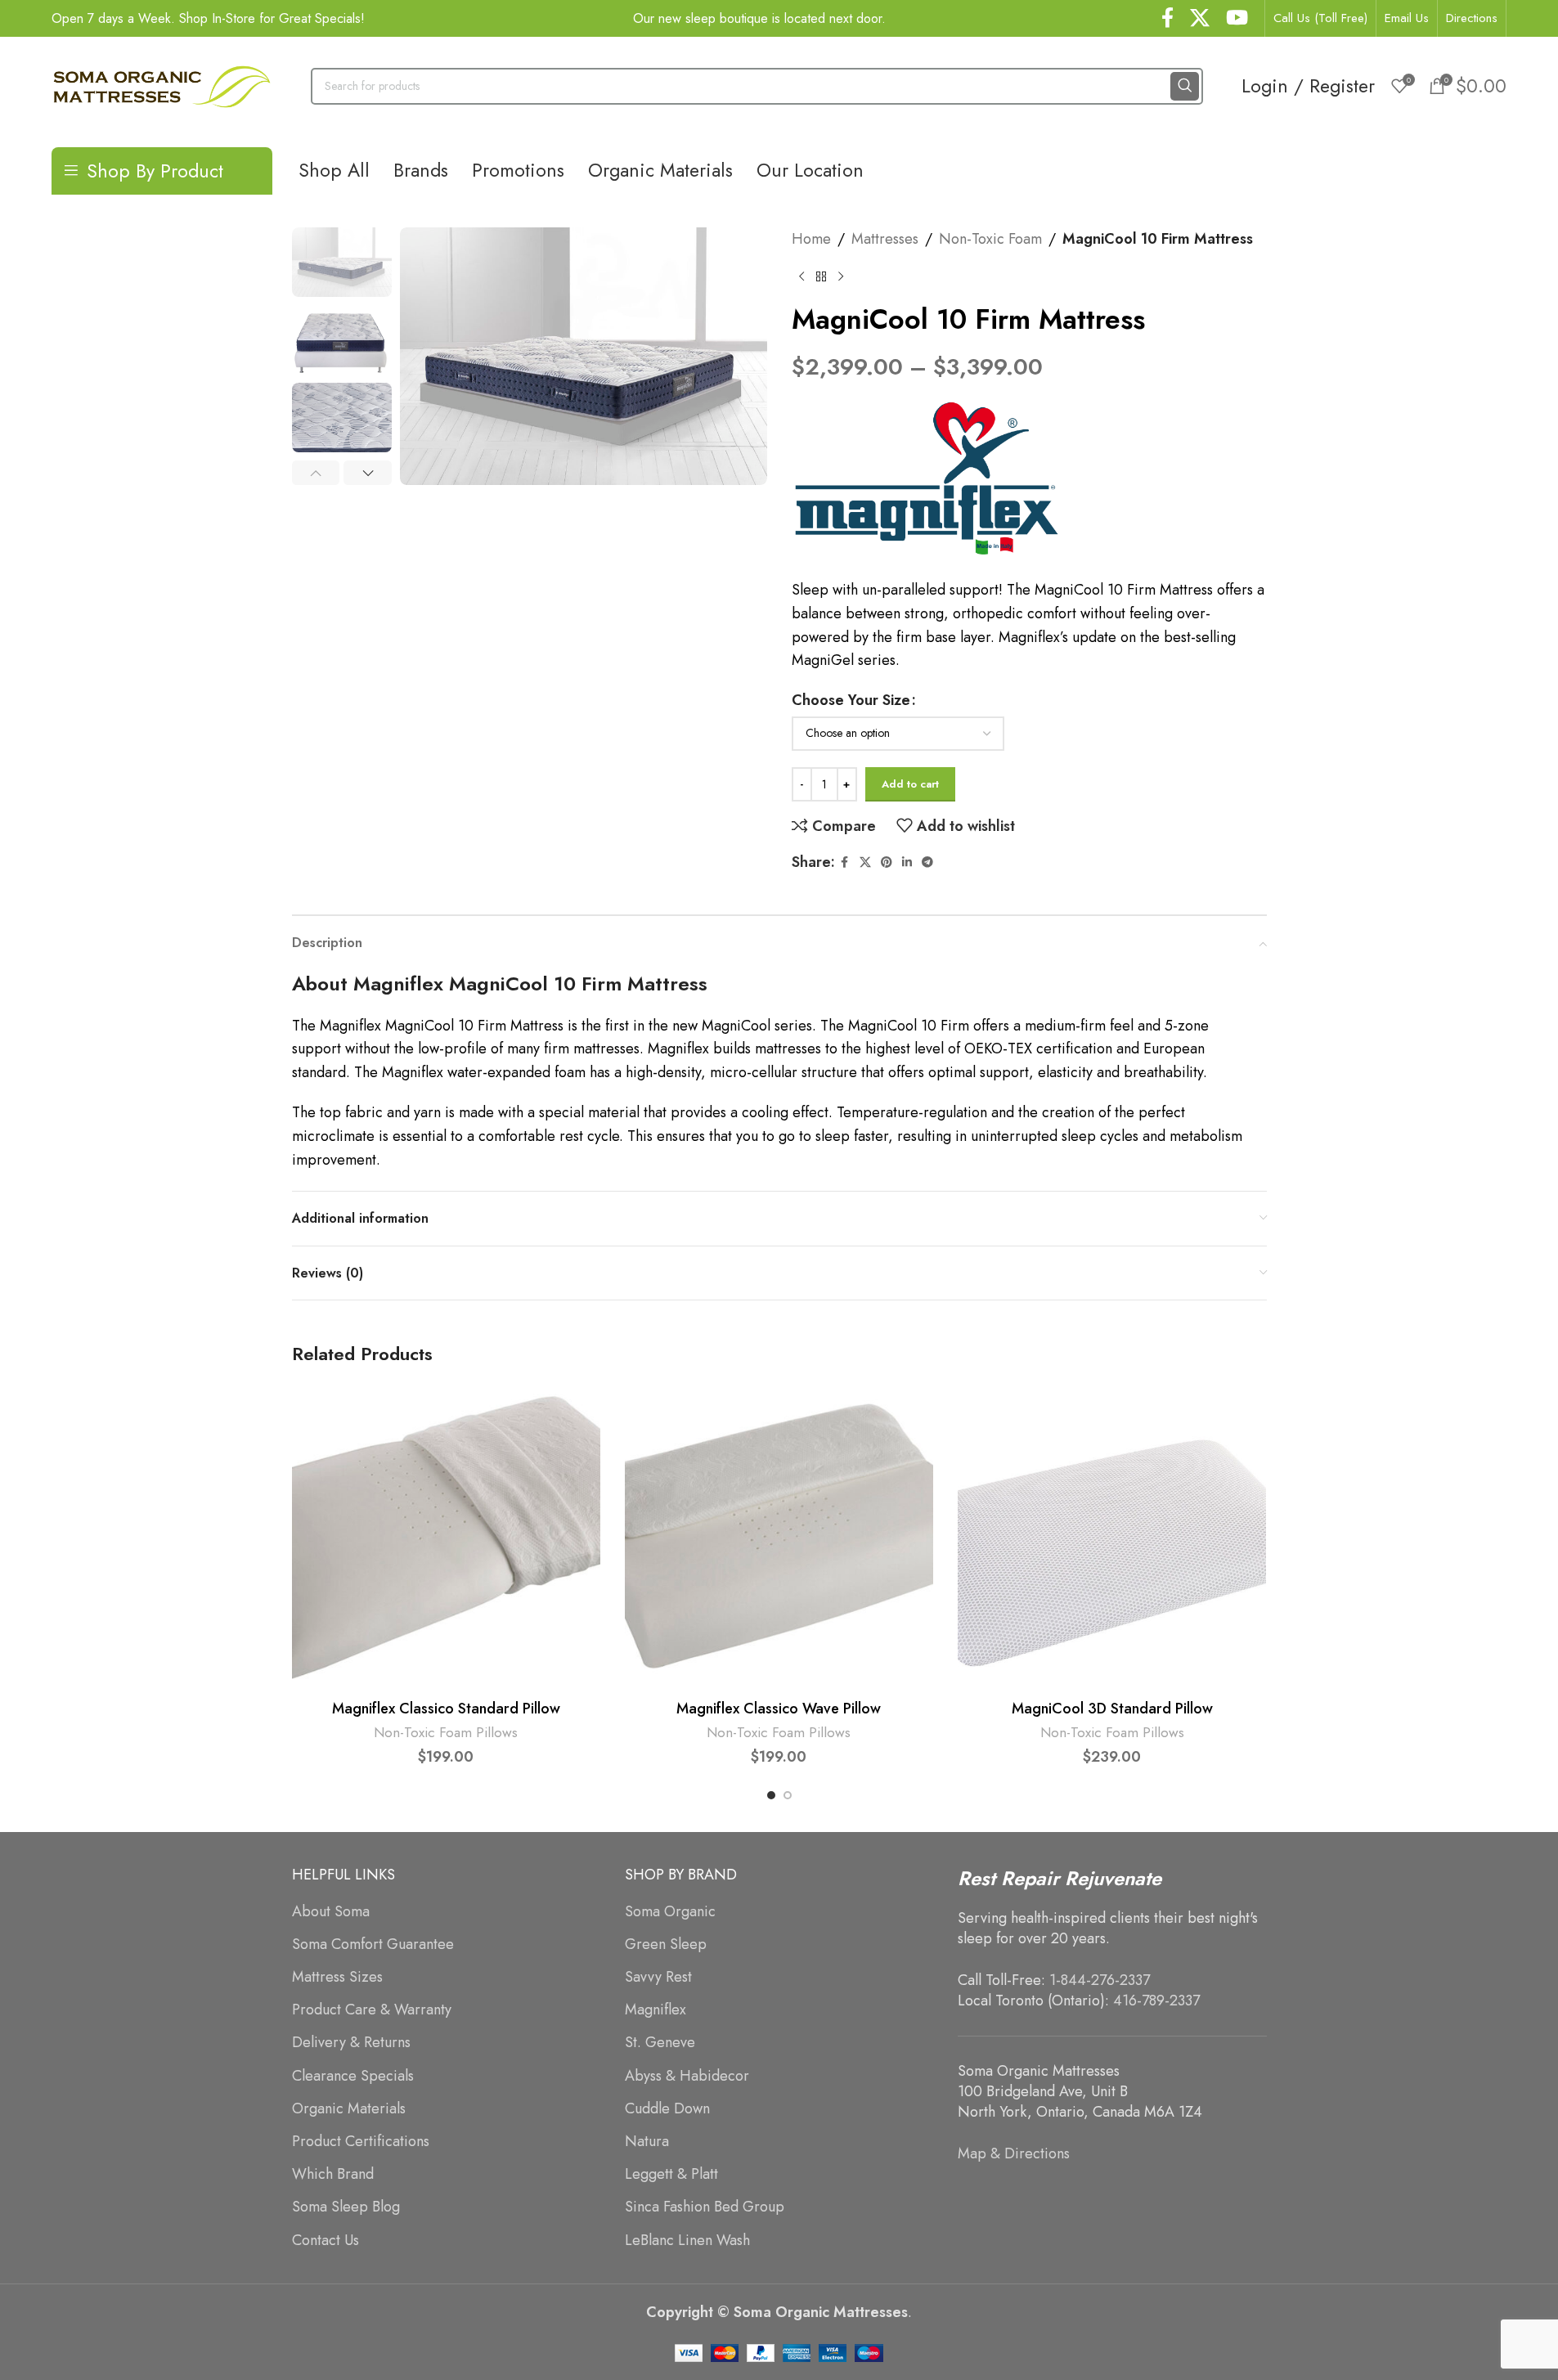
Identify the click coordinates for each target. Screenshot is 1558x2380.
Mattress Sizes (337, 1977)
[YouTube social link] (1237, 19)
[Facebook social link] (1167, 19)
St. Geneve (660, 2043)
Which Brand (333, 2174)
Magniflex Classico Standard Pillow (446, 1709)
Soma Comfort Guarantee (373, 1944)
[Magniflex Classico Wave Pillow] (779, 1537)
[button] (316, 473)
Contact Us (326, 2241)
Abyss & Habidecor (687, 2076)
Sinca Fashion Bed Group (705, 2207)
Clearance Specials (353, 2076)
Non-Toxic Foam (990, 239)
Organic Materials (349, 2109)
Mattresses (885, 239)
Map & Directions (1014, 2153)
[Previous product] (801, 277)
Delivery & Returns (351, 2043)
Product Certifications (361, 2142)
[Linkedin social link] (907, 862)
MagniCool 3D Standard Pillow (1112, 1709)
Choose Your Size (851, 700)
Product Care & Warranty (372, 2010)
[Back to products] (821, 277)
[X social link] (1200, 19)
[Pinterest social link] (887, 862)
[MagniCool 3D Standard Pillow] (1112, 1537)
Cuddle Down (667, 2109)
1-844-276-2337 (1100, 1980)
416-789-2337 (1156, 2001)
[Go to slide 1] (771, 1795)
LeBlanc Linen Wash (687, 2241)
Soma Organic (670, 1912)
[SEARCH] (1185, 86)
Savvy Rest (658, 1977)
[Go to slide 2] (788, 1795)
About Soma (331, 1912)
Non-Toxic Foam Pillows (446, 1732)
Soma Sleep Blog (346, 2207)
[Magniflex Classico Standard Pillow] (446, 1537)
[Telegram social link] (927, 862)
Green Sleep (666, 1944)
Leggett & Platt (671, 2174)
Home (811, 239)
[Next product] (841, 277)
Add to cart (910, 784)
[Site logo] (162, 84)
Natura (647, 2142)
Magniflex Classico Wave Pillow (779, 1709)
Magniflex (656, 2010)
